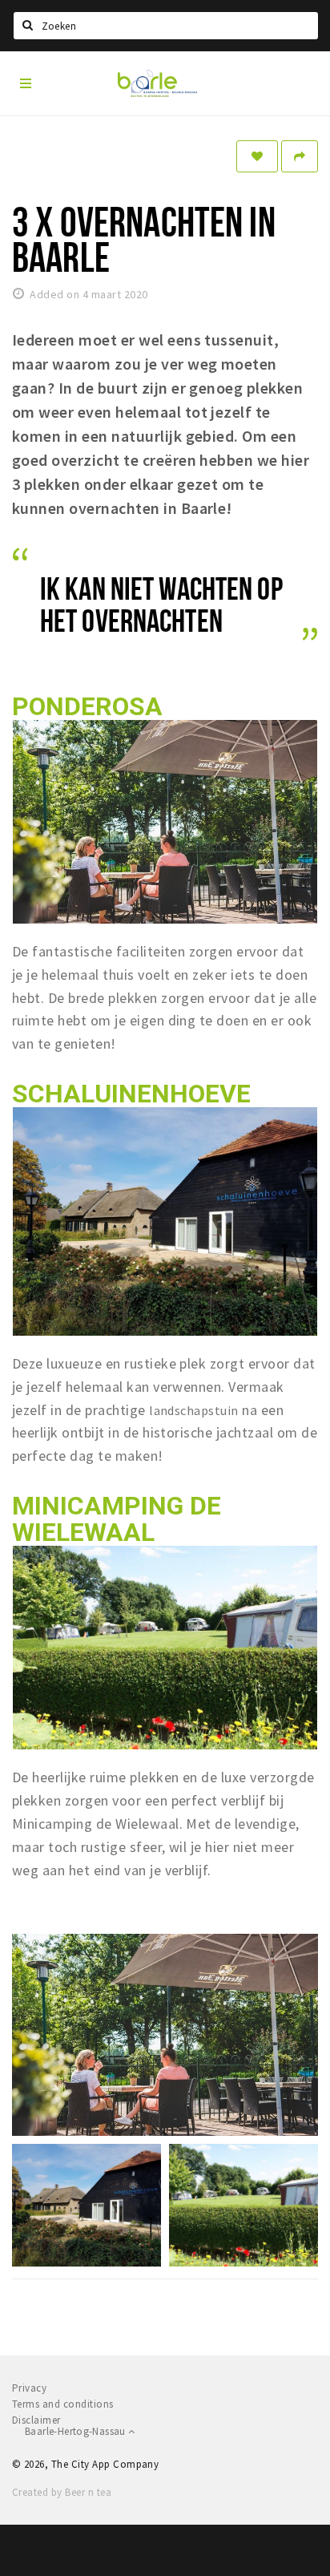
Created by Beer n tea (62, 2492)
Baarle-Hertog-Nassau (76, 2431)
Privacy (29, 2388)
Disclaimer (36, 2420)
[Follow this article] (257, 156)
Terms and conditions (63, 2404)
